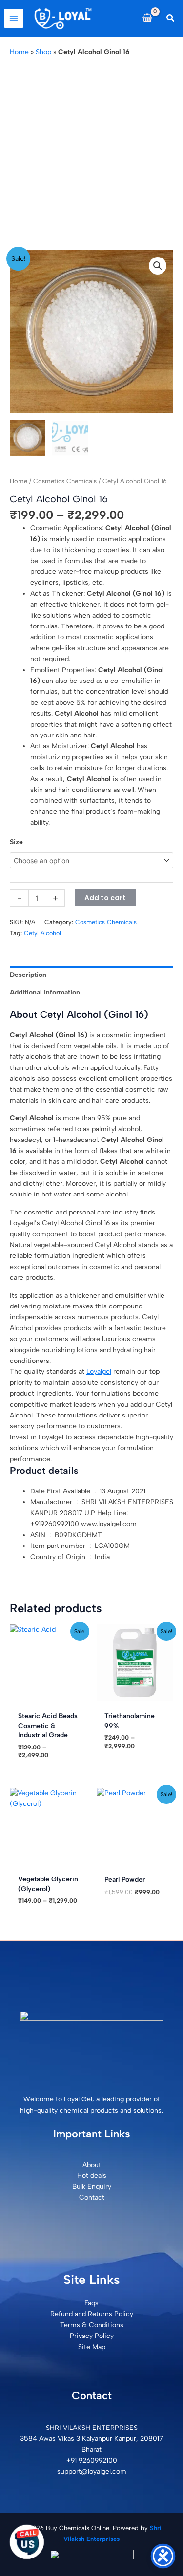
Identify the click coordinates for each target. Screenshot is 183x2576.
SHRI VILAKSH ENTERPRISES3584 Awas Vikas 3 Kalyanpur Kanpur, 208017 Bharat (91, 2439)
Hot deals (92, 2176)
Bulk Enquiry (92, 2186)
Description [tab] (28, 975)
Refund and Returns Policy (92, 2314)
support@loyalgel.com (92, 2472)
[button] (171, 18)
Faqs (91, 2303)
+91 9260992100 (92, 2460)
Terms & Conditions (92, 2325)
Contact (92, 2198)
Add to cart (105, 898)
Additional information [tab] (45, 992)
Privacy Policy (92, 2336)
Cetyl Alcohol (42, 933)
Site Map (92, 2347)
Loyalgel (99, 1371)
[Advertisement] (91, 154)
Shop (43, 52)
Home (19, 52)
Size (16, 842)
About (92, 2165)
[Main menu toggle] (14, 18)
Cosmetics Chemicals (65, 481)
